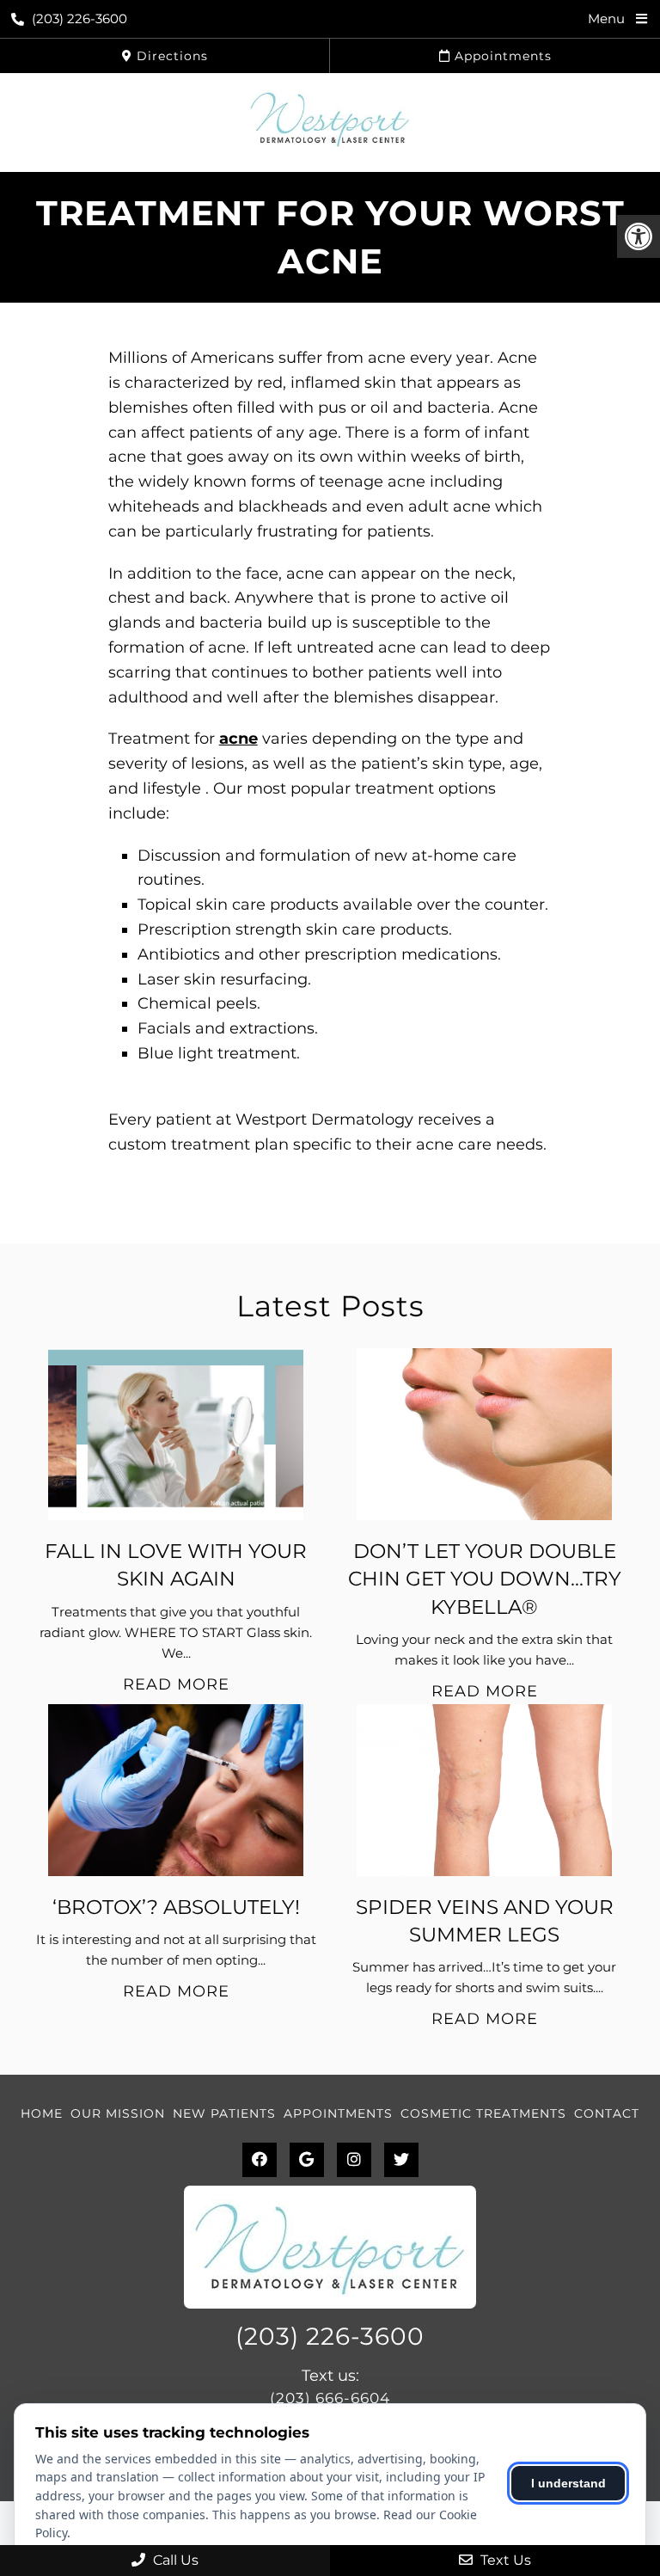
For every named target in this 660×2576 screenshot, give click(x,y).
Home (42, 2113)
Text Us (504, 2560)
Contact (607, 2113)
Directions (170, 56)
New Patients (224, 2113)
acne (238, 739)
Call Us (174, 2560)
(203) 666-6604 (330, 2398)
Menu (606, 18)
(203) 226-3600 (79, 18)
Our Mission (118, 2113)
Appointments (501, 56)
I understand (568, 2483)
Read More (176, 1684)
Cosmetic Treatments (483, 2113)
